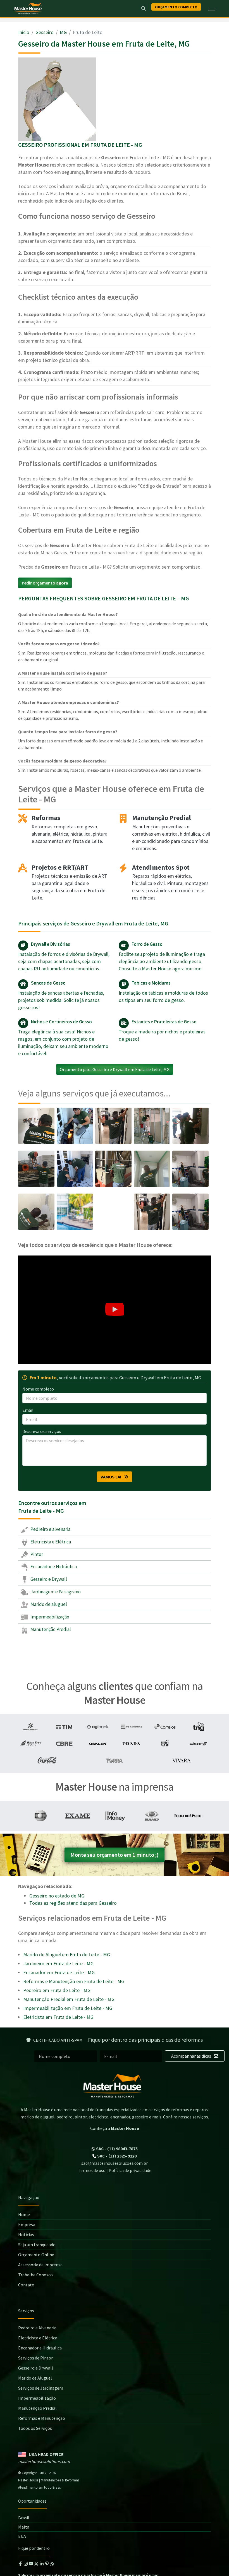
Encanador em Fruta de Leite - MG (59, 1972)
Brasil (24, 2518)
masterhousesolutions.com (44, 2461)
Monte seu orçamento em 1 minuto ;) (115, 1855)
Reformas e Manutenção (42, 2418)
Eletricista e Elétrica (50, 1542)
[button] (115, 1310)
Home (24, 2214)
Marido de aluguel (48, 1604)
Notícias (26, 2235)
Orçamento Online (36, 2255)
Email (28, 1410)
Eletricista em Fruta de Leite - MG (58, 2017)
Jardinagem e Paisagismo (55, 1592)
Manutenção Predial (50, 1629)
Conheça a (115, 2128)
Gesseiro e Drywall (48, 1579)
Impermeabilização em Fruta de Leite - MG (68, 2008)
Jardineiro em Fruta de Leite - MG (58, 1963)
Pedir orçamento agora (45, 583)
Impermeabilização (49, 1617)
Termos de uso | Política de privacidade (115, 2170)
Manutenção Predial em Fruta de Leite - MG (69, 1999)
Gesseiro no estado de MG (57, 1896)
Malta (24, 2527)
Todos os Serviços (35, 2428)
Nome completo (38, 1389)
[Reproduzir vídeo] (115, 1310)
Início (24, 32)
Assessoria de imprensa (40, 2265)
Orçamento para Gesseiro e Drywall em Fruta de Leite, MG (115, 1069)
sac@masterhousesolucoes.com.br (115, 2163)
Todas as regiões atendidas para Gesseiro (73, 1903)
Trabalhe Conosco (35, 2275)
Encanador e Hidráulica (53, 1567)
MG (63, 32)
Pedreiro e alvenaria (50, 1529)
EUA (22, 2536)
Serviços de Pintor (35, 2358)
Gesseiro (45, 32)
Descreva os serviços (42, 1431)
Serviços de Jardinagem (41, 2388)
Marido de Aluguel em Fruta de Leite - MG (67, 1955)
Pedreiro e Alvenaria (37, 2328)
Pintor (36, 1554)
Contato (26, 2285)
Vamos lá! (112, 1477)
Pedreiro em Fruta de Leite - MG (57, 1990)
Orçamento (176, 7)
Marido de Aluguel (35, 2378)
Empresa (27, 2224)
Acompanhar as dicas (192, 2056)
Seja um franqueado (37, 2245)
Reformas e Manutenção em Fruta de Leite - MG (74, 1981)
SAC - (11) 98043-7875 (116, 2149)
